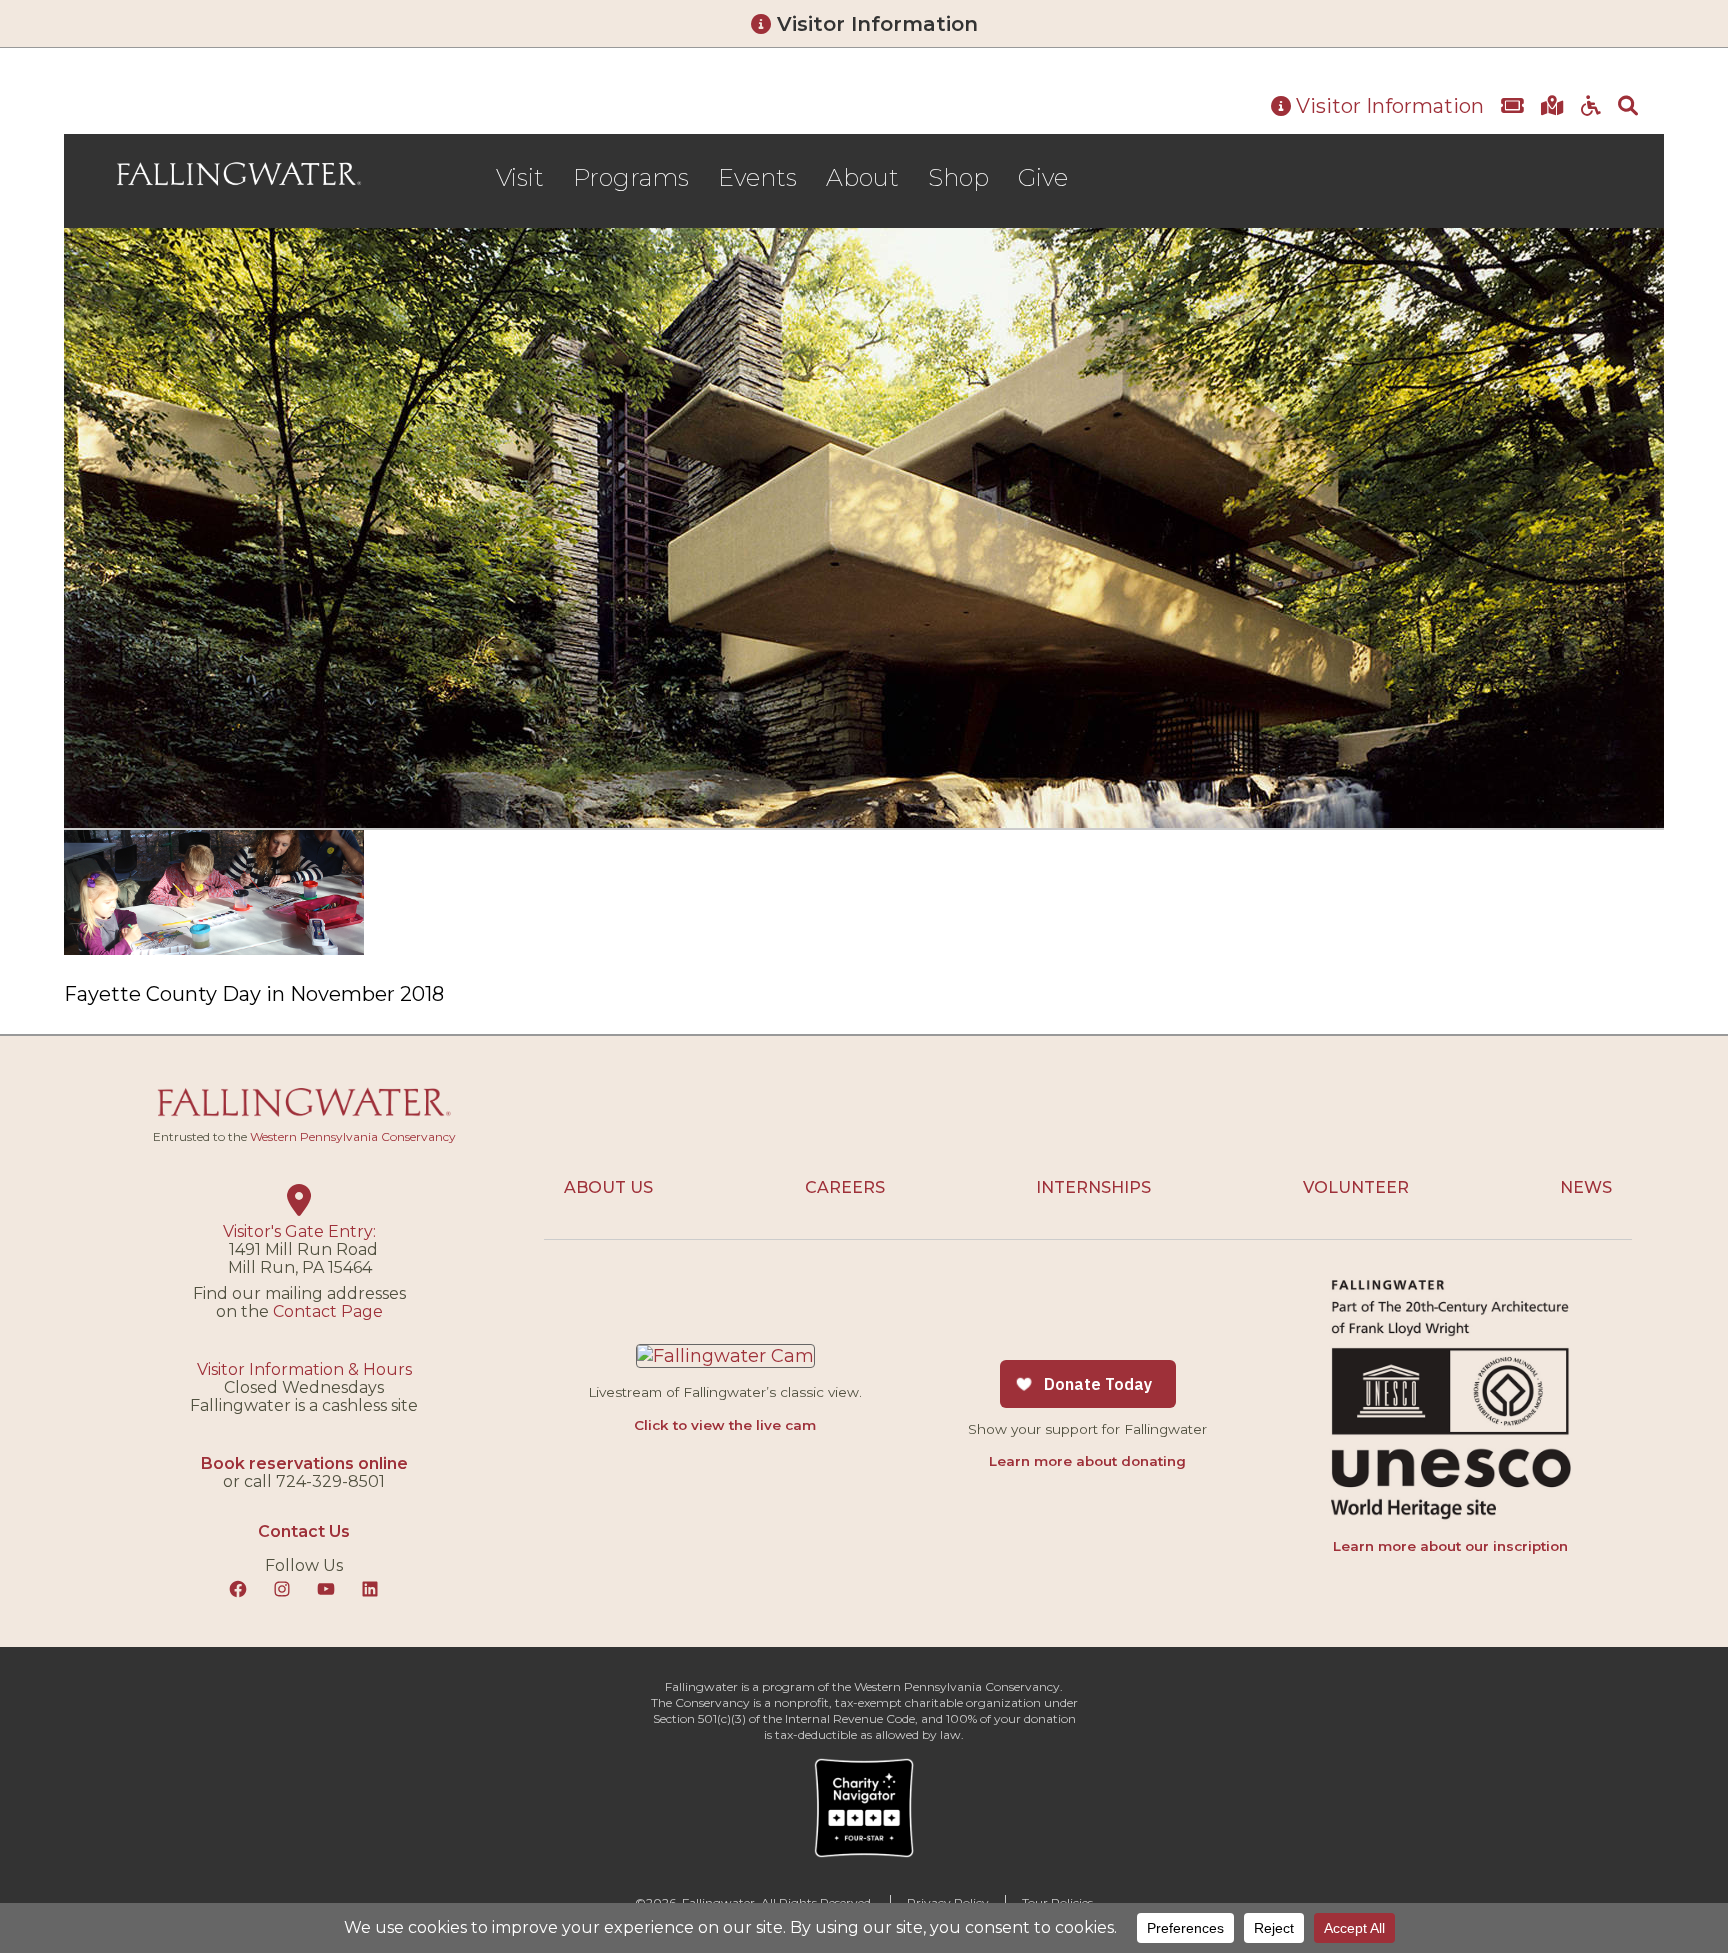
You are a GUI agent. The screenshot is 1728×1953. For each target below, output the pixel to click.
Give (1043, 177)
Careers (845, 1187)
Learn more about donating (1087, 1461)
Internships (1093, 1187)
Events (757, 177)
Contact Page (328, 1311)
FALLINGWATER (239, 175)
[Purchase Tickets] (1512, 107)
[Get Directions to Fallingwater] (1552, 107)
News (1586, 1187)
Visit (520, 177)
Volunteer (1356, 1187)
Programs (631, 177)
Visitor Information (874, 24)
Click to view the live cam (725, 1425)
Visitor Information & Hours (304, 1369)
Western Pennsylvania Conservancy (353, 1136)
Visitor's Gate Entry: (299, 1231)
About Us (608, 1187)
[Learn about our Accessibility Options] (1591, 107)
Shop (958, 177)
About (862, 177)
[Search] (1628, 107)
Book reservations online (304, 1463)
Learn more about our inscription (1450, 1546)
